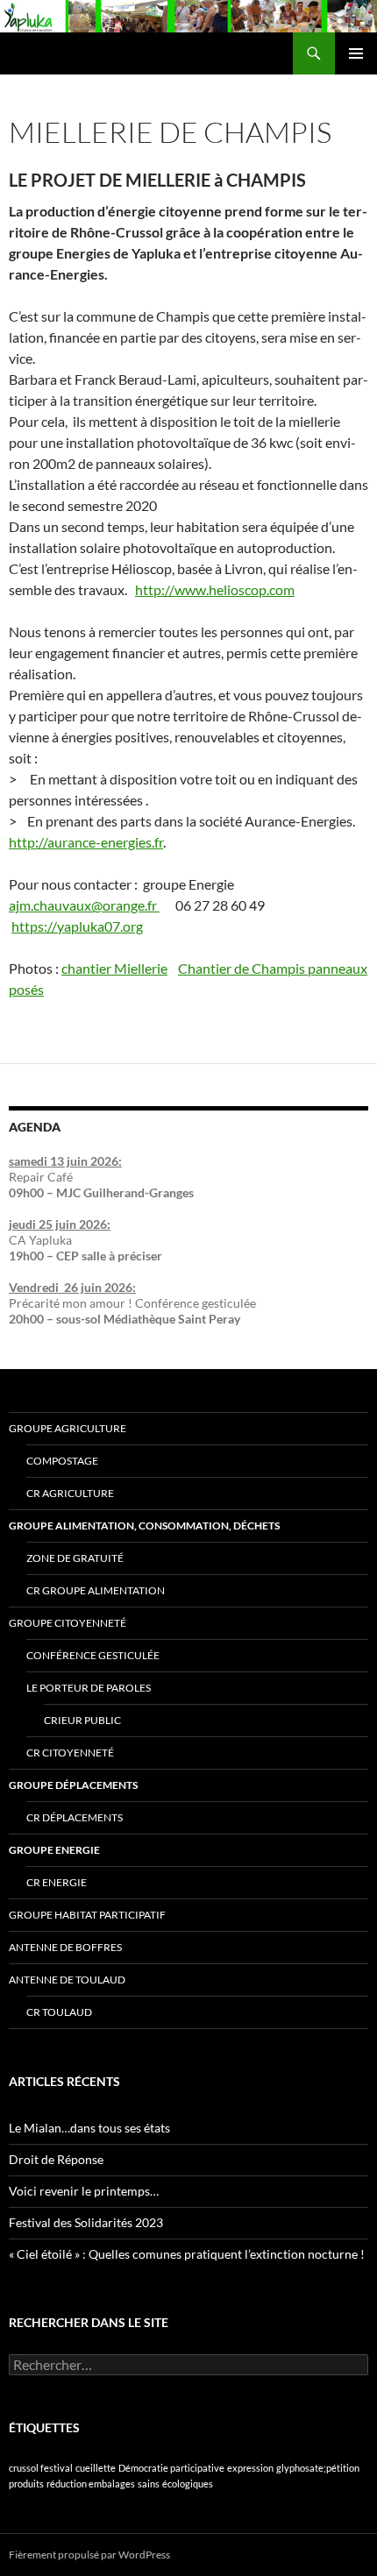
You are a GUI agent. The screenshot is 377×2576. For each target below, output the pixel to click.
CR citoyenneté (70, 1753)
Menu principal (356, 53)
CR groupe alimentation (96, 1590)
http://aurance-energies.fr (86, 842)
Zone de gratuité (75, 1558)
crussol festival (41, 2468)
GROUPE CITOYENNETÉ (68, 1623)
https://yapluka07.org (77, 926)
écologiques (188, 2484)
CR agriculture (70, 1493)
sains (149, 2484)
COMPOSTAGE (62, 1461)
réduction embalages (91, 2484)
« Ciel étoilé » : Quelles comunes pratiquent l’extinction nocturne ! (187, 2254)
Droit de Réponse (56, 2159)
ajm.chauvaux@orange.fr (84, 905)
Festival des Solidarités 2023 (86, 2222)
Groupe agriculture (68, 1428)
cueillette (96, 2468)
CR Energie (57, 1882)
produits (26, 2484)
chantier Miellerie (114, 968)
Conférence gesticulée (93, 1655)
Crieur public (82, 1720)
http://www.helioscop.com (215, 589)
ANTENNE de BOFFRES (65, 1947)
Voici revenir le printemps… (84, 2191)
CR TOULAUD (59, 2012)
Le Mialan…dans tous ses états (89, 2128)
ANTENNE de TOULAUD (67, 1980)
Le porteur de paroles (89, 1688)
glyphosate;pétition (318, 2468)
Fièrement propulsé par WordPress (89, 2555)
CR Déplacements (75, 1817)
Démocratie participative (171, 2468)
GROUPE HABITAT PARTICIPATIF (87, 1915)
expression (250, 2468)
